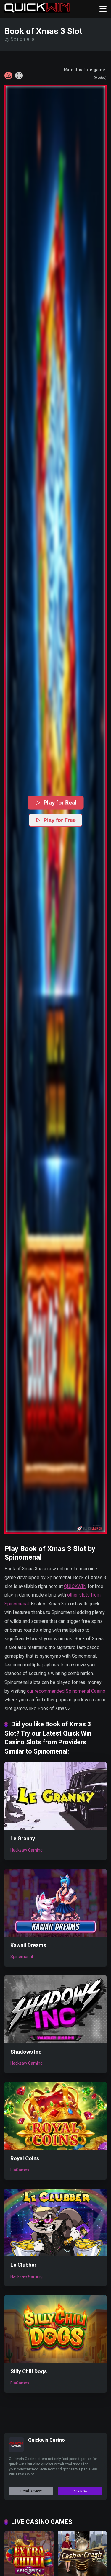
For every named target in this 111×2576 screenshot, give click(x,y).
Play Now (80, 2491)
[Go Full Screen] (19, 76)
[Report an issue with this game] (8, 76)
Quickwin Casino (46, 2440)
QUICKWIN (75, 1586)
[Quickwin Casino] (16, 2450)
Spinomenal (22, 1957)
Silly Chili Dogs (29, 2371)
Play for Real (60, 803)
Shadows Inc (26, 2052)
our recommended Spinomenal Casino (66, 1691)
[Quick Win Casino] (37, 7)
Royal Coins (25, 2158)
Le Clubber (23, 2265)
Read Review (31, 2491)
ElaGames (20, 2170)
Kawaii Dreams (28, 1945)
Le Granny (23, 1838)
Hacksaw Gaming (26, 1850)
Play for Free (60, 820)
